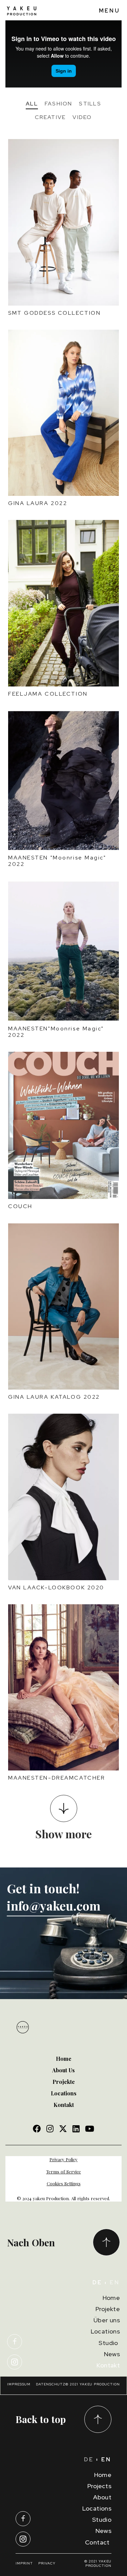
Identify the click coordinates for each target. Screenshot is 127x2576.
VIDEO (82, 117)
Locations (105, 2331)
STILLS (90, 104)
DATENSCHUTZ (51, 2384)
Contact (98, 2542)
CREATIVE (50, 117)
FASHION (59, 104)
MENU (110, 11)
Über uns (107, 2320)
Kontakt (108, 2365)
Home (111, 2298)
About (102, 2497)
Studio (109, 2343)
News (112, 2354)
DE (89, 2459)
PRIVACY (48, 2563)
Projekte (108, 2309)
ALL (32, 104)
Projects (99, 2486)
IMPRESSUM (19, 2384)
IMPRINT (24, 2563)
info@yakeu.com (55, 1906)
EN (115, 2282)
